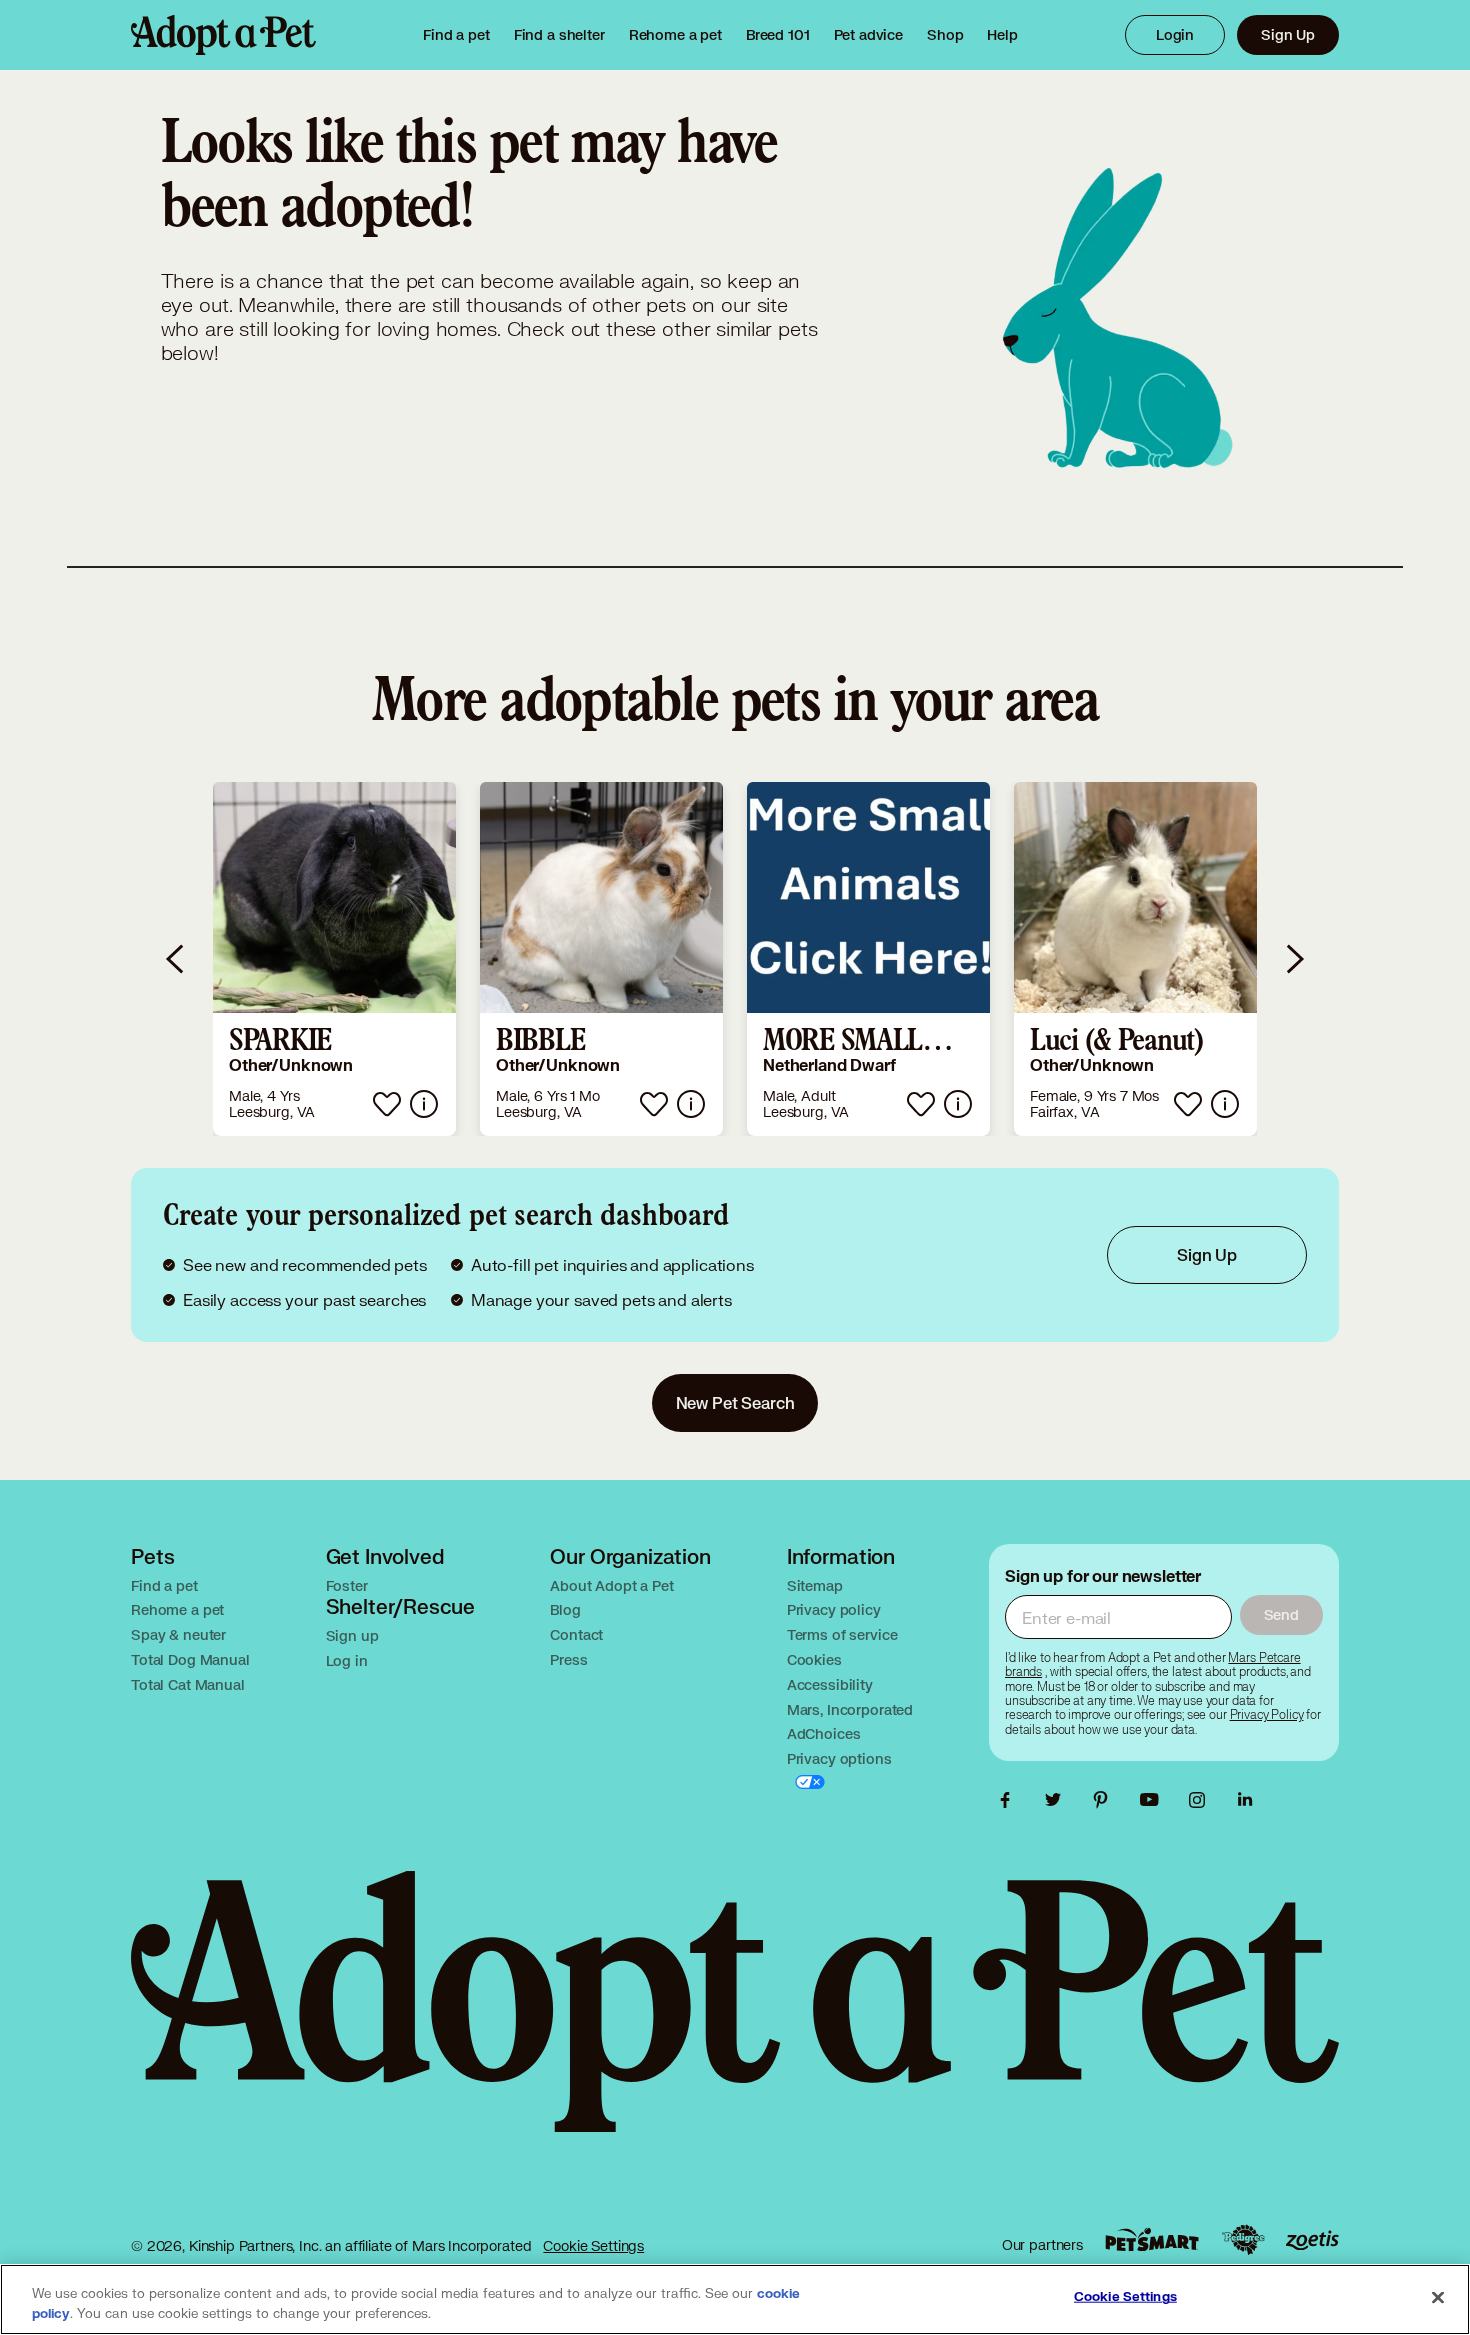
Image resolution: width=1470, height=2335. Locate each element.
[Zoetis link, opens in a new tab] (1312, 2240)
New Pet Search (735, 1402)
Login (1175, 34)
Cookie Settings (593, 2245)
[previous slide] (176, 959)
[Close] (1438, 2298)
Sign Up (1288, 34)
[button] (334, 959)
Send (1281, 1614)
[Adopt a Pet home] (223, 35)
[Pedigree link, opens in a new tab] (1243, 2240)
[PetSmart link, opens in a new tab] (1152, 2239)
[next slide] (1294, 959)
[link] (675, 35)
